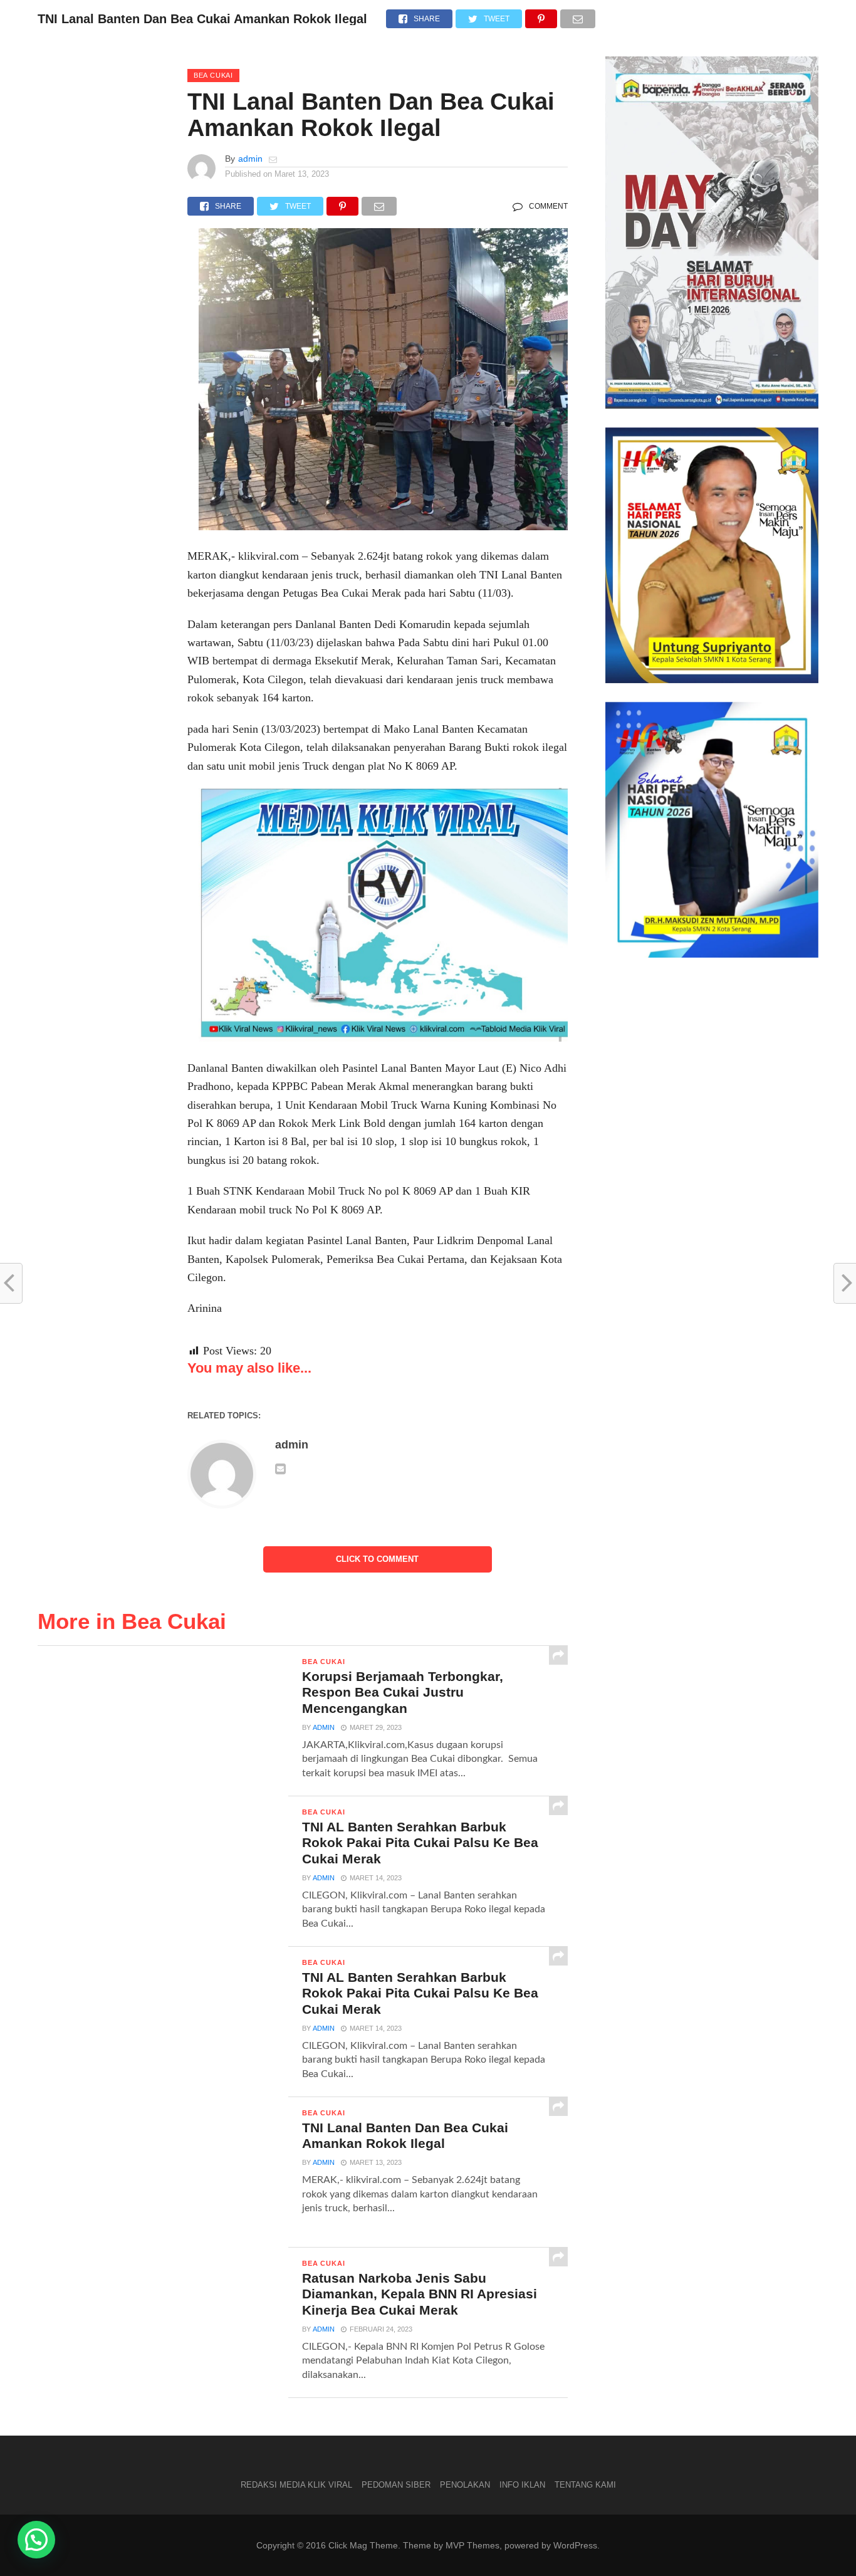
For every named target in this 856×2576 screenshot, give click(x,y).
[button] (36, 2540)
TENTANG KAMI (585, 2485)
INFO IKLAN (522, 2485)
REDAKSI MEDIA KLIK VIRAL (296, 2485)
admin (250, 159)
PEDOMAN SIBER (396, 2485)
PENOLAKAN (465, 2485)
